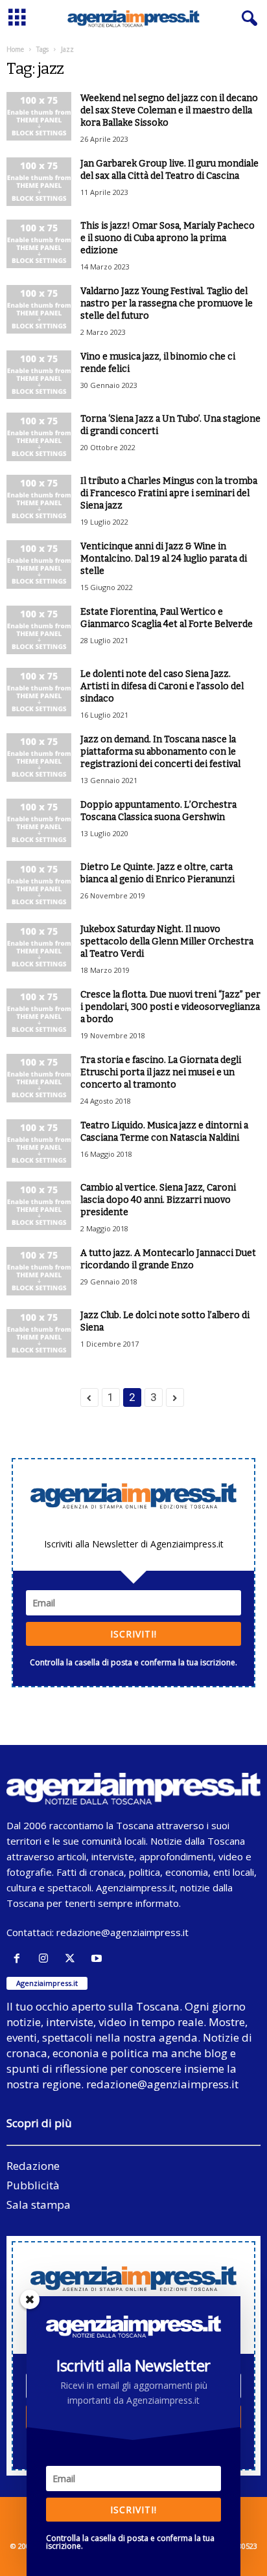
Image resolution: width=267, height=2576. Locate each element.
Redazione (33, 2166)
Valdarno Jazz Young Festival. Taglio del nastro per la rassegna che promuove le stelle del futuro (167, 303)
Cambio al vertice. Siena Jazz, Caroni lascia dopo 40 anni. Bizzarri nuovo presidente (158, 1200)
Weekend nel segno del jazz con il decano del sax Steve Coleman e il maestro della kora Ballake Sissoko (169, 110)
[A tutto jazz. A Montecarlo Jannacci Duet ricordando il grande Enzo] (39, 1271)
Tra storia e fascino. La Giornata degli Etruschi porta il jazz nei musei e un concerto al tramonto (161, 1072)
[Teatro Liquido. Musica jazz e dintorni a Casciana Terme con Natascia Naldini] (39, 1144)
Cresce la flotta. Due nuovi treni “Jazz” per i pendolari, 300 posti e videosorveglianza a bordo (170, 1007)
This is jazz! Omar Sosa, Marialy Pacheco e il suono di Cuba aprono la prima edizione (168, 238)
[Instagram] (46, 1958)
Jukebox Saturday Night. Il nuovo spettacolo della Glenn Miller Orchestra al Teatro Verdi (167, 941)
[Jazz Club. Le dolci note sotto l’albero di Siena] (39, 1333)
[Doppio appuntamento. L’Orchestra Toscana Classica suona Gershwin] (39, 823)
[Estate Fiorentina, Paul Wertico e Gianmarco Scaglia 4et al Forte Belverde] (39, 630)
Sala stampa (39, 2205)
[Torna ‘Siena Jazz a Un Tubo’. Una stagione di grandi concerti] (39, 437)
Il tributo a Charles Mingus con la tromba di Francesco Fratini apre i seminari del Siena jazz (169, 493)
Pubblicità (33, 2185)
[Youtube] (98, 1958)
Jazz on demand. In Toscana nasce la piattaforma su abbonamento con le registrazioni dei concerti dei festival (160, 752)
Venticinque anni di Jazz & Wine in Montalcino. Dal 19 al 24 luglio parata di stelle (164, 559)
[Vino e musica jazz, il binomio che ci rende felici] (39, 375)
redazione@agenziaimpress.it (122, 1932)
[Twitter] (73, 1958)
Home (15, 49)
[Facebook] (20, 1958)
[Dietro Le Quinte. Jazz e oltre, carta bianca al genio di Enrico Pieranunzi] (39, 885)
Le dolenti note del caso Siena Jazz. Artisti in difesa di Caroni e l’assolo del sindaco (162, 686)
